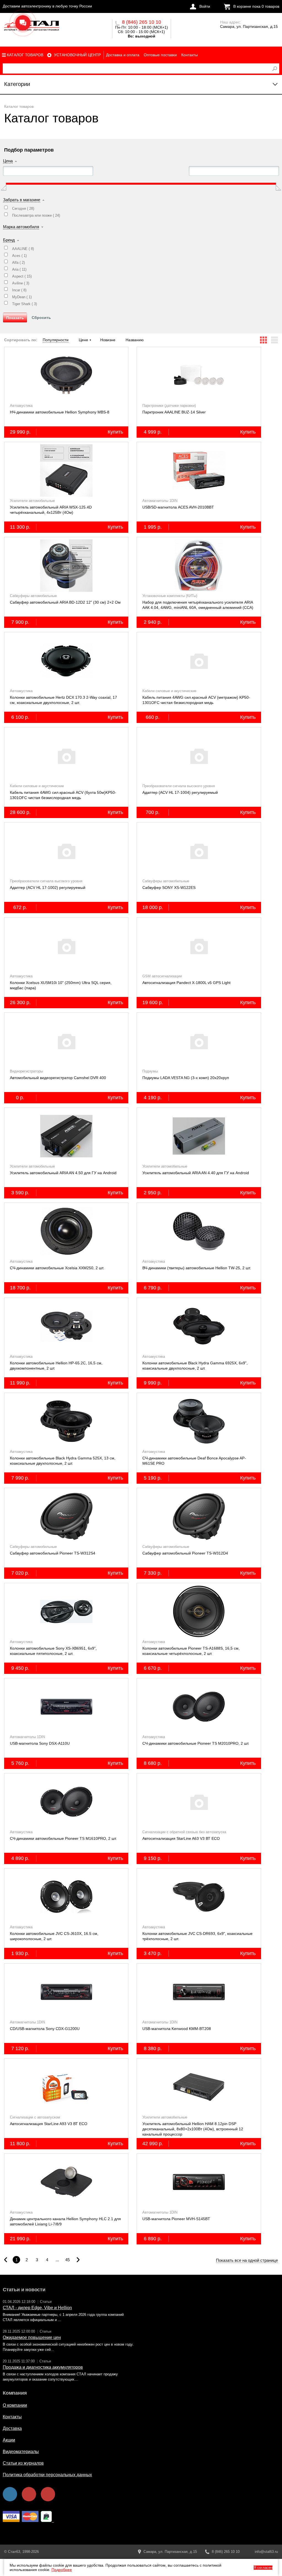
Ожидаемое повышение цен (32, 2337)
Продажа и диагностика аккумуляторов (43, 2367)
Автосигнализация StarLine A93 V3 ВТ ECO (49, 2124)
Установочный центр (77, 55)
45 (67, 2260)
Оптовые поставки (160, 55)
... (57, 2260)
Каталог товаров (25, 55)
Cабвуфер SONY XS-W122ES (169, 888)
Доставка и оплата (123, 55)
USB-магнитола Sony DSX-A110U (40, 1743)
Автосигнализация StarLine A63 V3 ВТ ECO (181, 1838)
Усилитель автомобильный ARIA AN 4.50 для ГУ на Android (63, 1173)
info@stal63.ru (266, 2552)
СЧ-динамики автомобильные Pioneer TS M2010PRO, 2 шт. (196, 1743)
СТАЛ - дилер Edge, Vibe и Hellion (37, 2308)
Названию (135, 340)
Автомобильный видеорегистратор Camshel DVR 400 (58, 1078)
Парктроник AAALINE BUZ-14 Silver (174, 412)
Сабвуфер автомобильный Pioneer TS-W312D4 (185, 1553)
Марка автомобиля (21, 227)
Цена (8, 161)
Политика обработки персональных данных (47, 2475)
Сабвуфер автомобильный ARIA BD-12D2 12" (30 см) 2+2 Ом (65, 602)
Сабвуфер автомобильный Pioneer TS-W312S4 (53, 1553)
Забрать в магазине (22, 200)
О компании (15, 2405)
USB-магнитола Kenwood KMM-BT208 (177, 2029)
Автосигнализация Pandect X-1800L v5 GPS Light (186, 983)
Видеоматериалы (21, 2452)
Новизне (108, 340)
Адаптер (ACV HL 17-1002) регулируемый (48, 888)
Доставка (12, 2428)
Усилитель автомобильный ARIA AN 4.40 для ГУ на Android (196, 1173)
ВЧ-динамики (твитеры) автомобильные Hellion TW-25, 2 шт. (197, 1268)
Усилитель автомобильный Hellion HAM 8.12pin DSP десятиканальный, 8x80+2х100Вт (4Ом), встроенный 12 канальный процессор (193, 2129)
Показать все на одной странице (247, 2260)
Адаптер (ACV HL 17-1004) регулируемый (180, 792)
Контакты (189, 55)
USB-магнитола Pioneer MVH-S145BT (176, 2219)
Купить (115, 432)
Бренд (9, 240)
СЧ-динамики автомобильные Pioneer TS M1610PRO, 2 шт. (63, 1838)
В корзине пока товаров (256, 6)
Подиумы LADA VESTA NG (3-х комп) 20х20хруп (186, 1078)
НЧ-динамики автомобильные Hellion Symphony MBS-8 (60, 412)
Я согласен (263, 2568)
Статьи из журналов (23, 2463)
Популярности (56, 340)
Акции (9, 2440)
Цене (83, 340)
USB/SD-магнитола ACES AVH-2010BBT (178, 507)
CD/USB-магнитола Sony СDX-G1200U (45, 2029)
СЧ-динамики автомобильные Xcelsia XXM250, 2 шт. (57, 1268)
